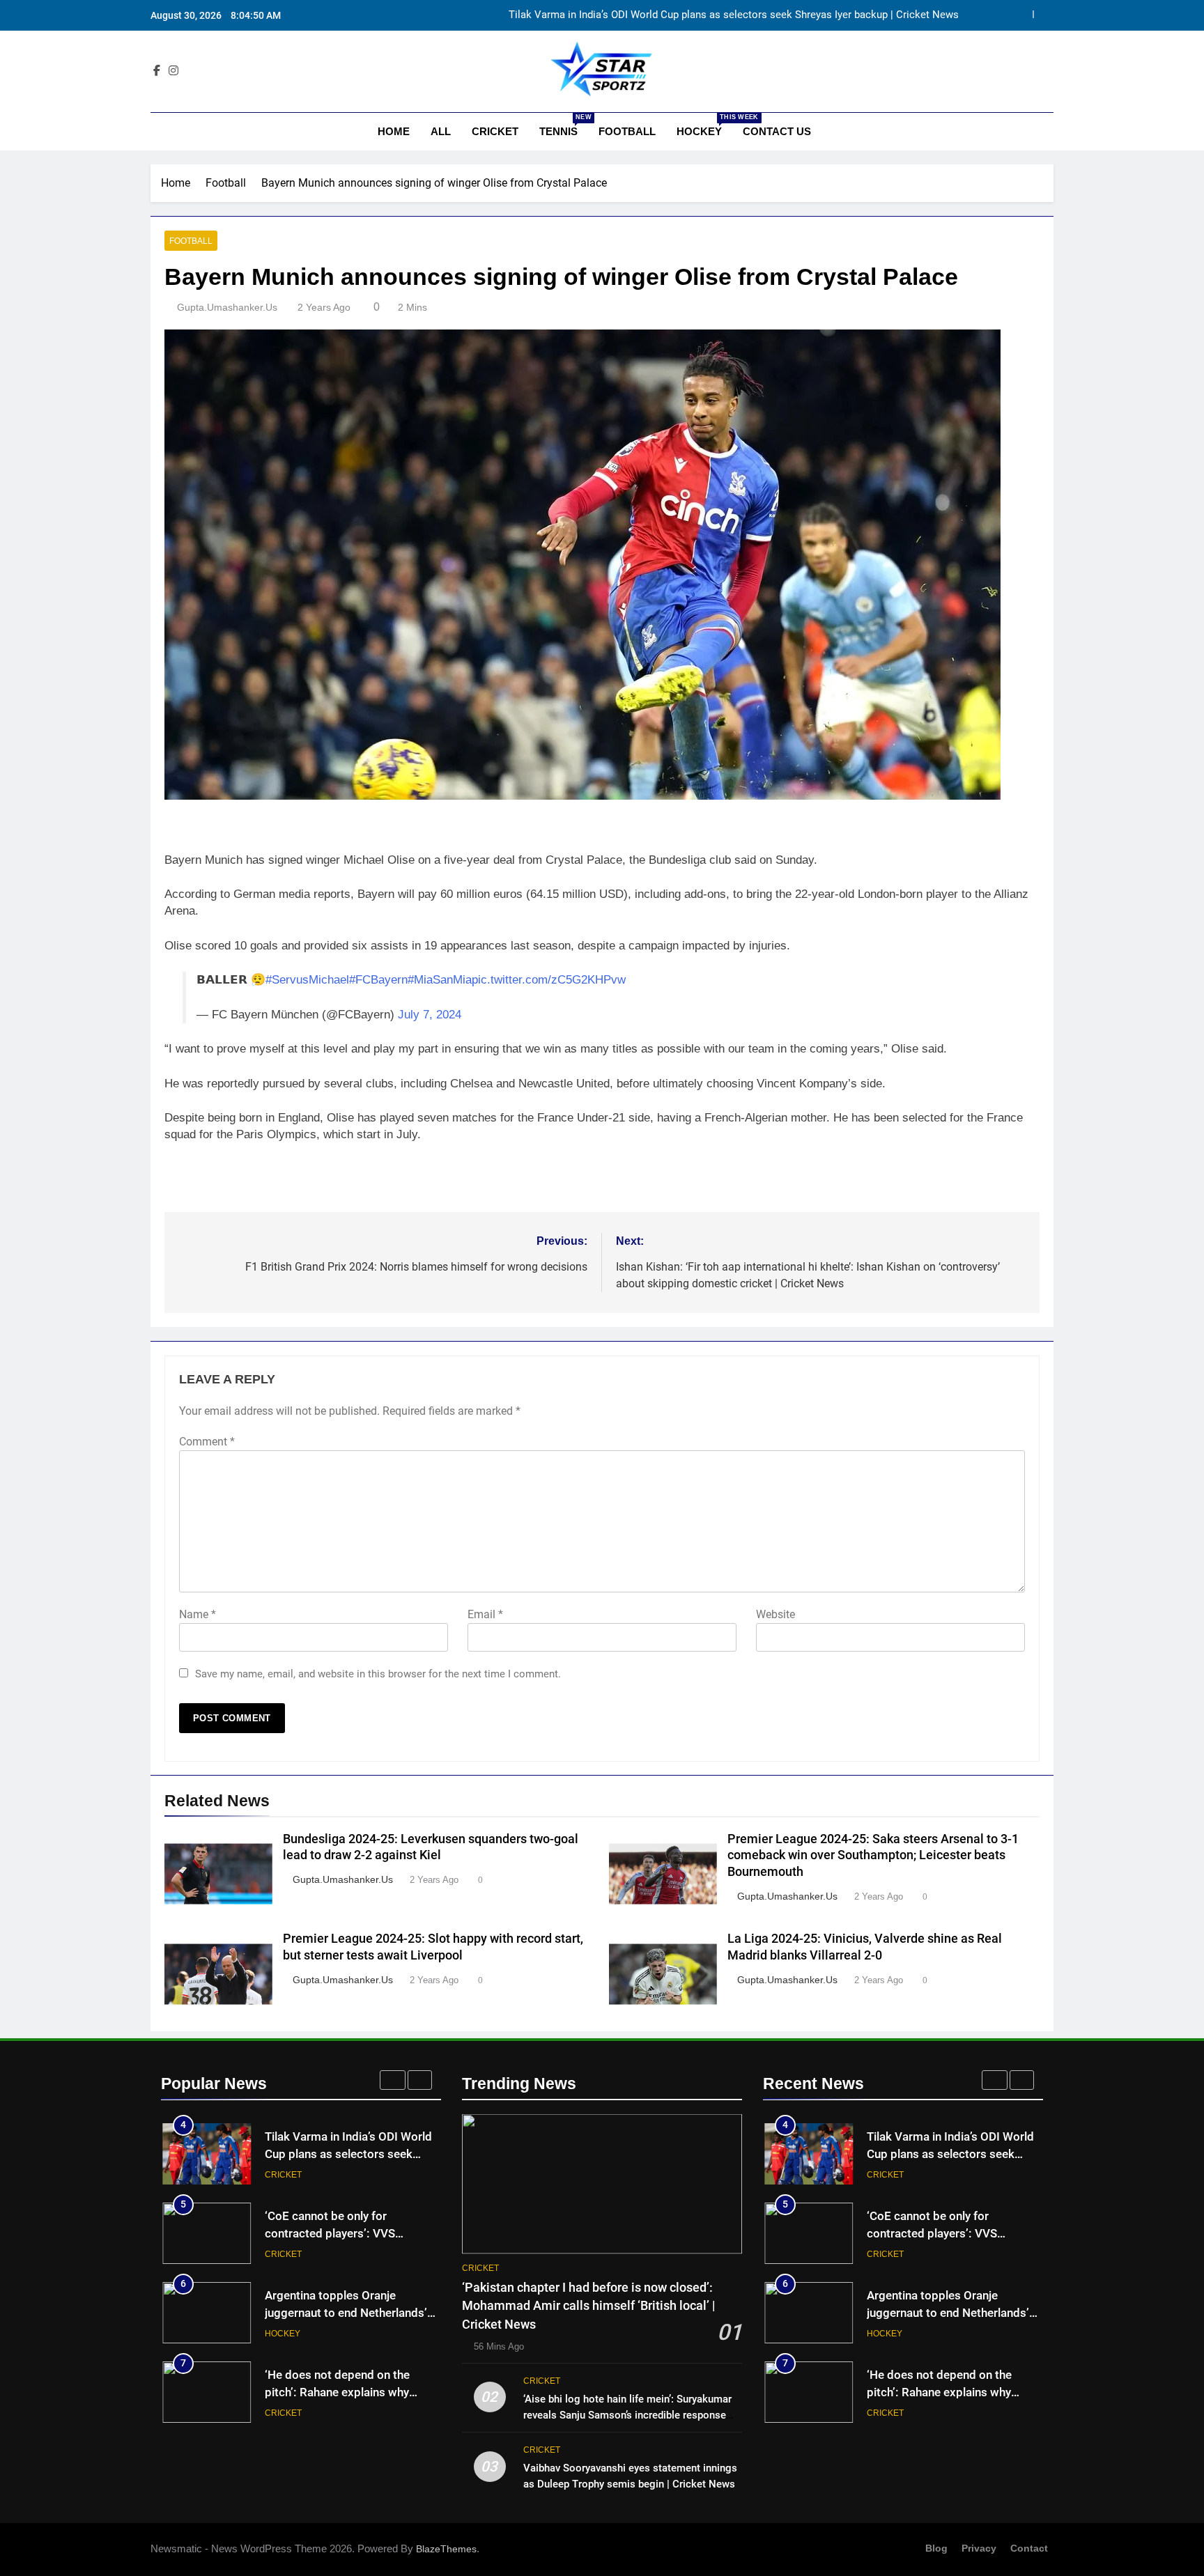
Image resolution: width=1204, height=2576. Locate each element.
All (441, 131)
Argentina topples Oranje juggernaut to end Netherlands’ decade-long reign (346, 2313)
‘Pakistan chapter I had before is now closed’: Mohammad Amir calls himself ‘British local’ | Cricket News (589, 2306)
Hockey (704, 125)
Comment (207, 1442)
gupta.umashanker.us (227, 307)
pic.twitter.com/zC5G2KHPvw (549, 980)
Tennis (564, 125)
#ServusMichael (307, 980)
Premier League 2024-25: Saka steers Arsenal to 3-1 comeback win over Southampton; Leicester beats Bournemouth (873, 1856)
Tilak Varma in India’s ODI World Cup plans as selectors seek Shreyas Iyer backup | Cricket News (734, 15)
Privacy (979, 2548)
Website (775, 1614)
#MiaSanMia (440, 980)
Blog (936, 2548)
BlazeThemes (446, 2549)
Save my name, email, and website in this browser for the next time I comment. (378, 1674)
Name (198, 1614)
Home (392, 131)
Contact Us (777, 131)
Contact (1029, 2548)
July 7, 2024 (430, 1015)
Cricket (495, 131)
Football (627, 131)
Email (485, 1614)
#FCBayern (378, 980)
